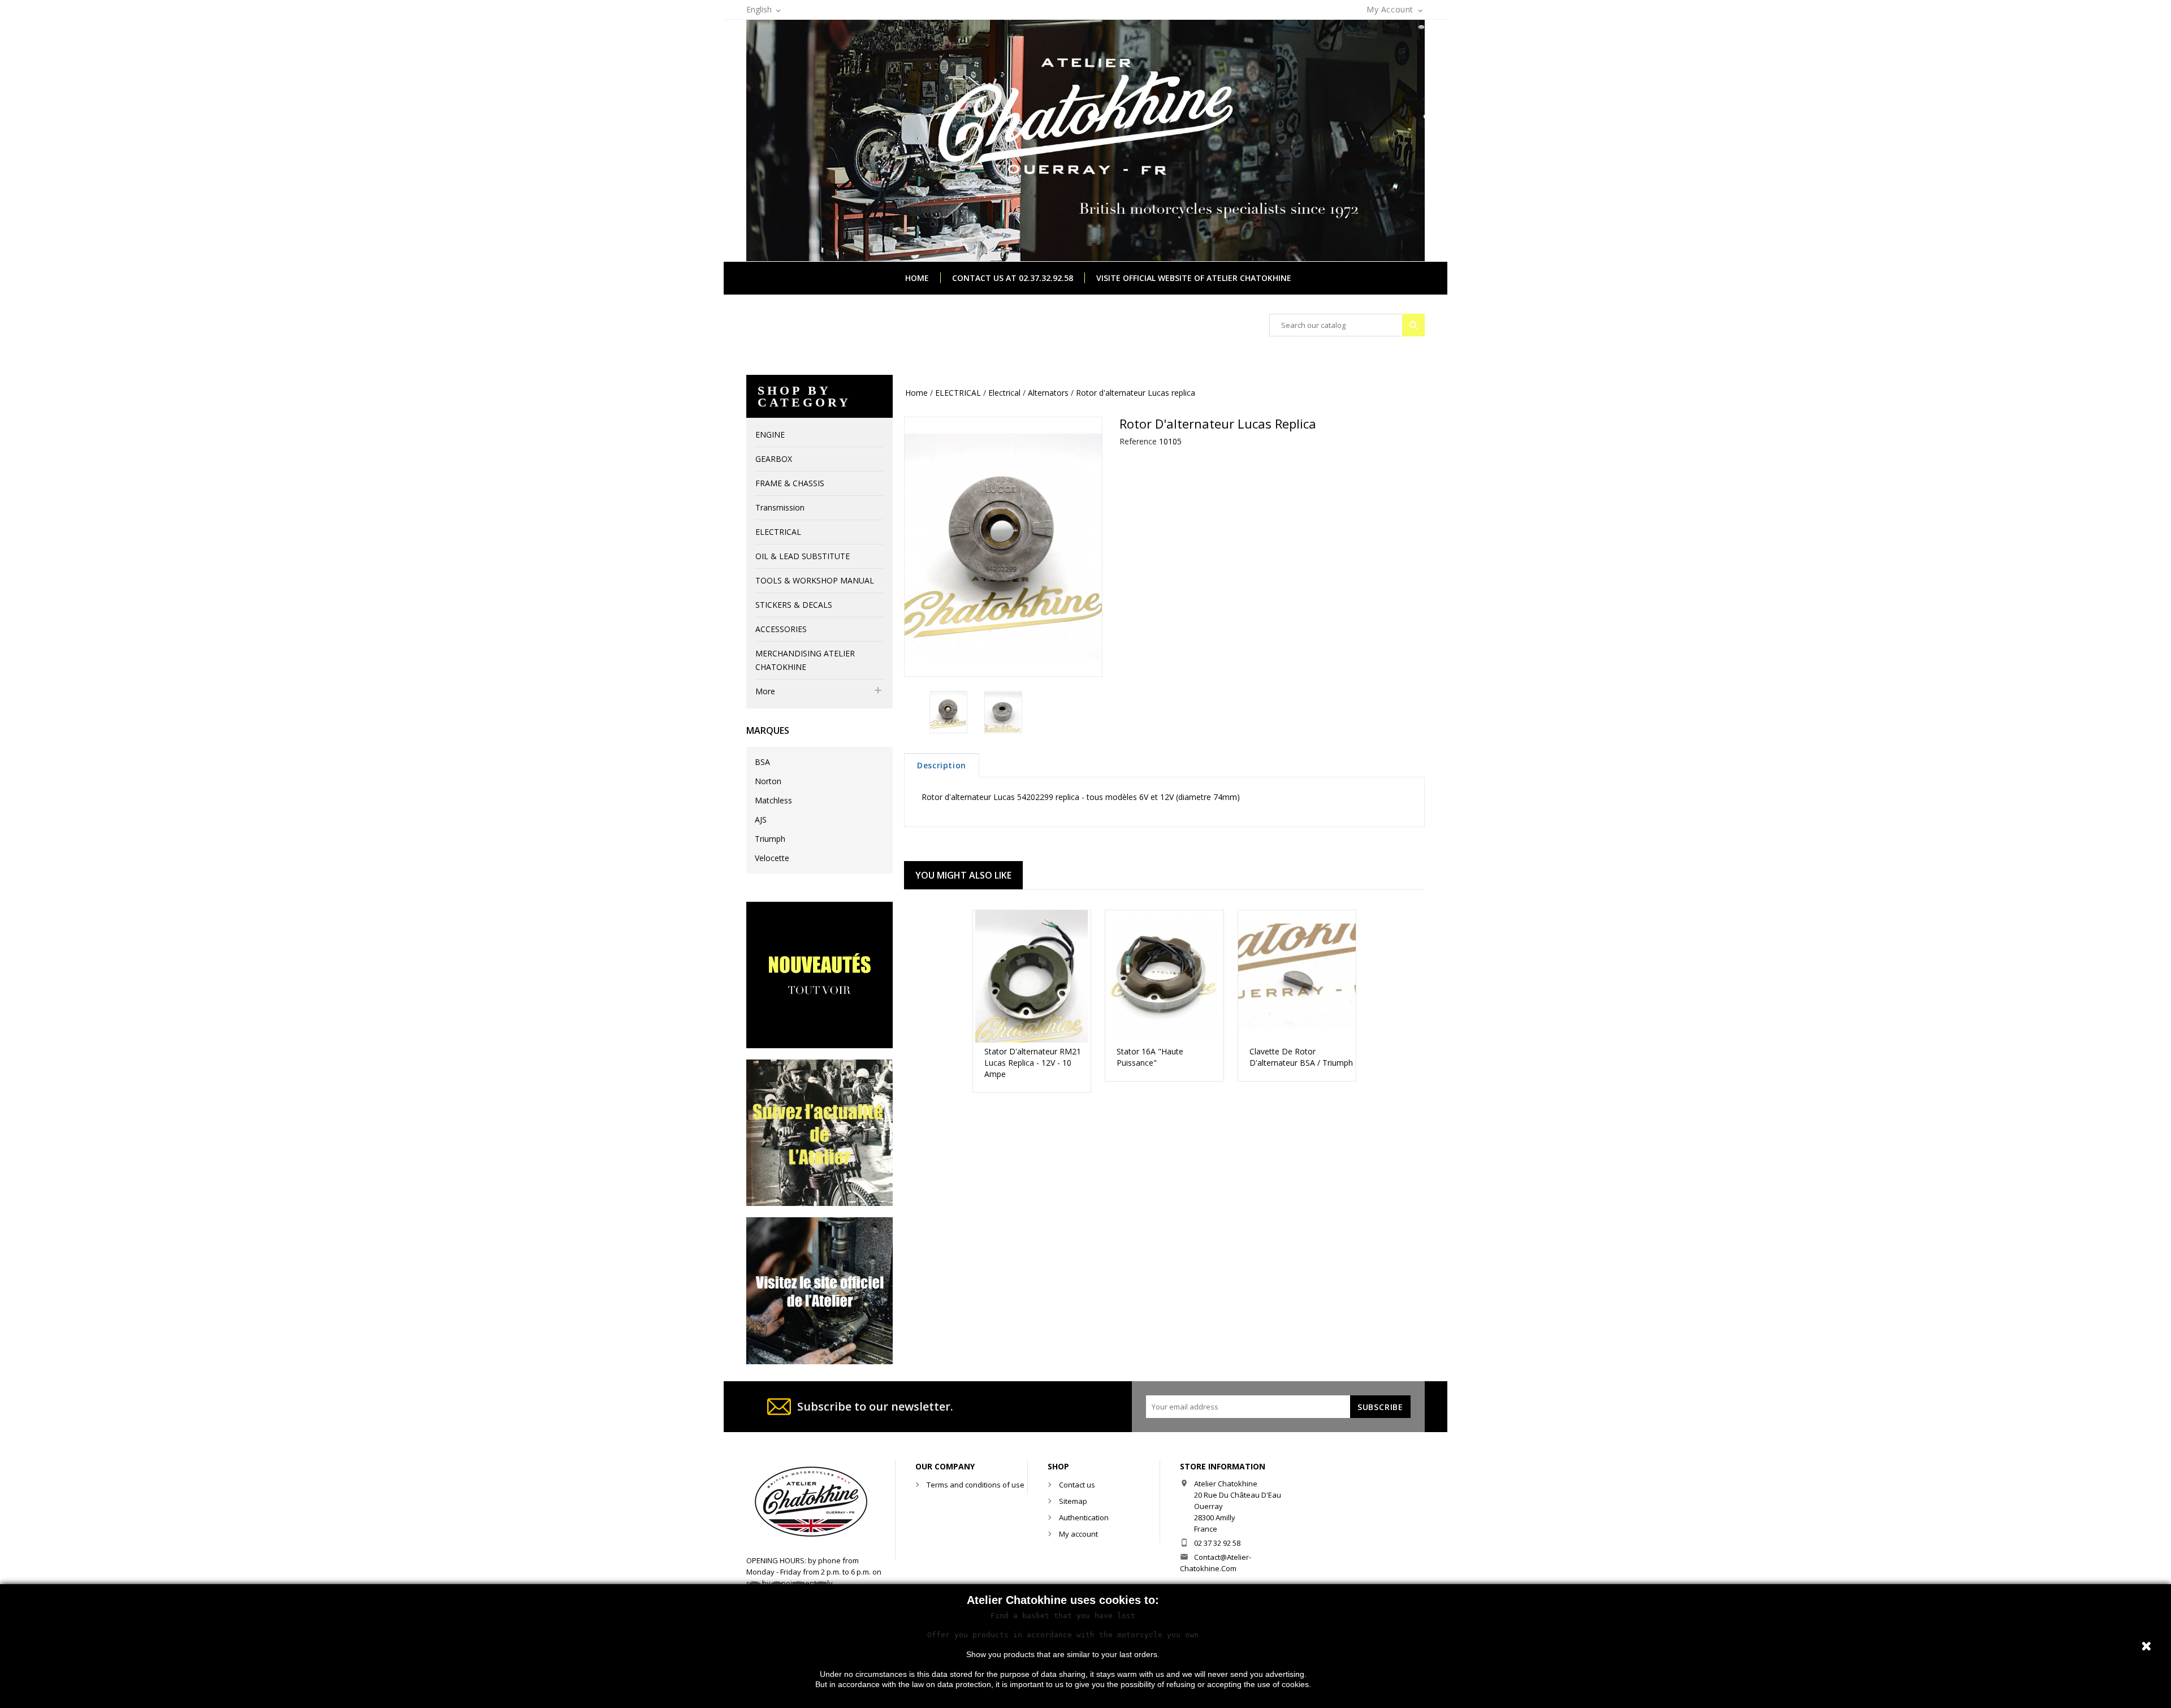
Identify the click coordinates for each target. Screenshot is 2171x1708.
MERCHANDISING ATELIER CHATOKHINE (805, 660)
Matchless (773, 800)
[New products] (819, 974)
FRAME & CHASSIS (790, 483)
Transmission (780, 507)
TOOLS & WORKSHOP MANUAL (815, 580)
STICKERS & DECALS (794, 605)
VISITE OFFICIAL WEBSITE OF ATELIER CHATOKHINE (1194, 278)
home (917, 278)
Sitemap (1073, 1501)
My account (1078, 1534)
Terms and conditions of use (976, 1485)
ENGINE (770, 434)
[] (1413, 325)
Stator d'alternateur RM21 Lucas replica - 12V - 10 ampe (1033, 1063)
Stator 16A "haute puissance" (1150, 1057)
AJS (761, 820)
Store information (1223, 1466)
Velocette (772, 858)
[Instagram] (819, 1132)
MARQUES (768, 730)
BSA (762, 762)
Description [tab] (942, 765)
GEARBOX (774, 459)
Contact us (1077, 1485)
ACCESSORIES (781, 629)
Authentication (1084, 1517)
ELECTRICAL (778, 532)
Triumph (770, 839)
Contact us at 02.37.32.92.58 (1013, 278)
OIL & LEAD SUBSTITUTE (803, 556)
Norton (768, 781)
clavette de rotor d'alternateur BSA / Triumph (1301, 1057)
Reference (1138, 441)
